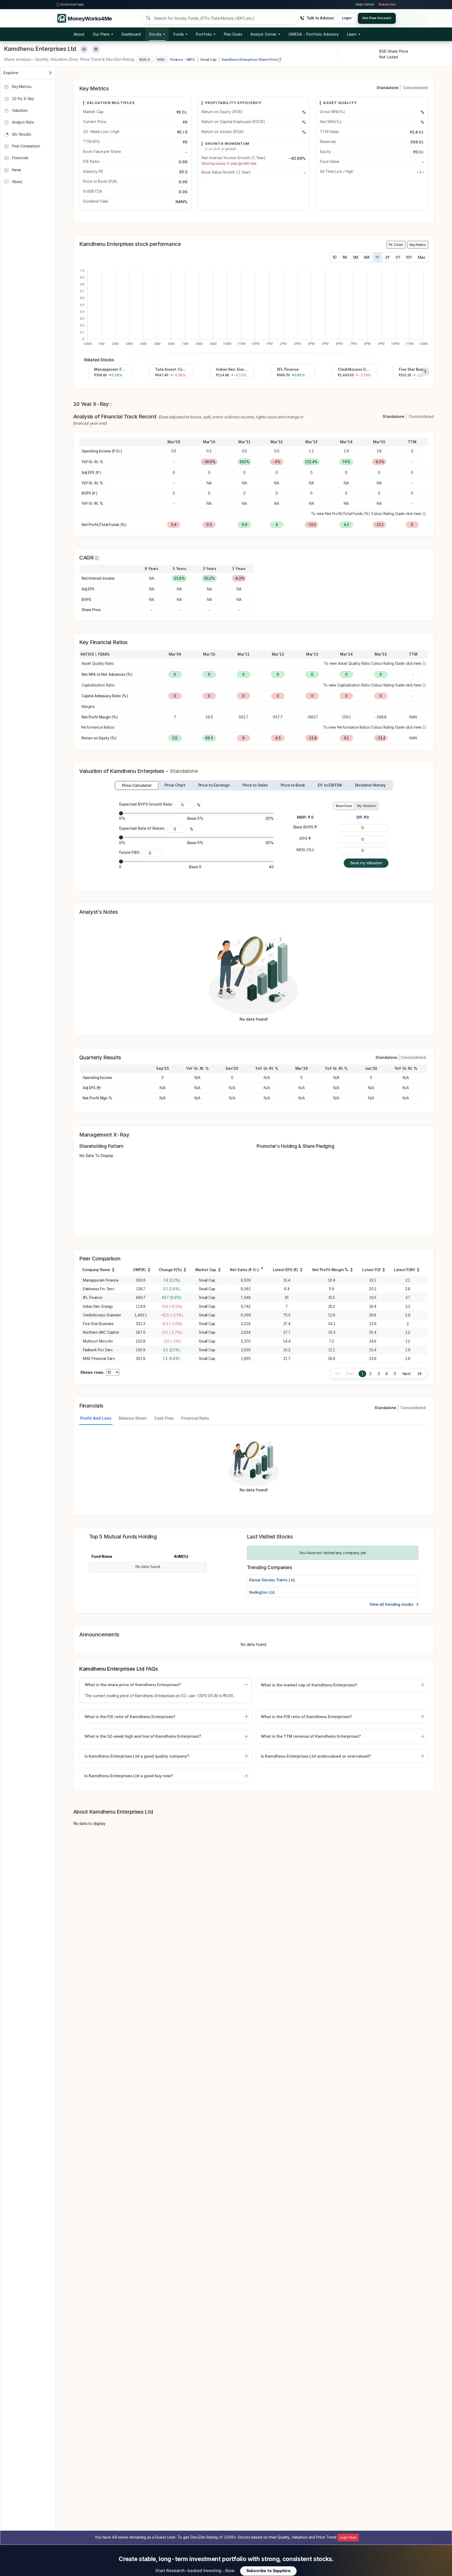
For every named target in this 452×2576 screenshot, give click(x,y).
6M (367, 257)
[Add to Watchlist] (84, 49)
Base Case (344, 806)
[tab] (137, 785)
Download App (72, 4)
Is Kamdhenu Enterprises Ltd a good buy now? (129, 1776)
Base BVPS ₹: (305, 827)
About (79, 34)
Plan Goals (233, 34)
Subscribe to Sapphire (269, 2571)
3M (355, 257)
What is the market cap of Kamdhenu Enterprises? (309, 1685)
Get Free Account (377, 18)
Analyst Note (22, 122)
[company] (113, 1271)
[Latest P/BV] (418, 1271)
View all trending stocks (392, 1604)
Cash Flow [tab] (164, 1418)
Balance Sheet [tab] (133, 1418)
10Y (409, 257)
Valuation (19, 110)
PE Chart (396, 245)
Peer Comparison (26, 146)
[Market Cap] (219, 1271)
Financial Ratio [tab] (195, 1418)
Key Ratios (418, 245)
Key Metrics (21, 87)
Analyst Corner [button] (263, 34)
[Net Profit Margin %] (352, 1271)
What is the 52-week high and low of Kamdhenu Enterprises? (143, 1736)
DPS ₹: (305, 838)
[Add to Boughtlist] (96, 49)
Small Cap (208, 59)
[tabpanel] (254, 1467)
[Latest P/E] (384, 1271)
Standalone (388, 88)
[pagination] (420, 1374)
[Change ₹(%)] (185, 1271)
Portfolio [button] (204, 34)
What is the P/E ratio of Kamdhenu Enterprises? (130, 1717)
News (16, 170)
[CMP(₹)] (149, 1271)
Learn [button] (352, 34)
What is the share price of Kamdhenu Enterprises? (133, 1685)
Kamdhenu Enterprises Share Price (250, 59)
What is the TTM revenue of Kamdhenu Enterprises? (311, 1736)
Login (347, 18)
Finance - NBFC (183, 59)
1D (335, 257)
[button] (314, 34)
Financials (20, 158)
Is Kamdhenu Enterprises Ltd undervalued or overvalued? (316, 1756)
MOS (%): (305, 850)
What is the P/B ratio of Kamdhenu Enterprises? (306, 1717)
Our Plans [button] (101, 34)
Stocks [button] (155, 34)
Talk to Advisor (320, 18)
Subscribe (387, 4)
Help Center (365, 4)
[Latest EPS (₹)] (301, 1271)
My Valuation (366, 806)
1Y (377, 257)
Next (407, 1374)
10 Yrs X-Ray (22, 98)
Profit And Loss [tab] (96, 1418)
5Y (398, 257)
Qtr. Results (21, 134)
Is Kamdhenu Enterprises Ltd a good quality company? (137, 1756)
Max (422, 257)
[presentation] (425, 371)
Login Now (348, 2537)
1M (345, 257)
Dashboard (131, 34)
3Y (388, 257)
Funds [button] (179, 34)
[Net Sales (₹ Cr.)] (262, 1268)
